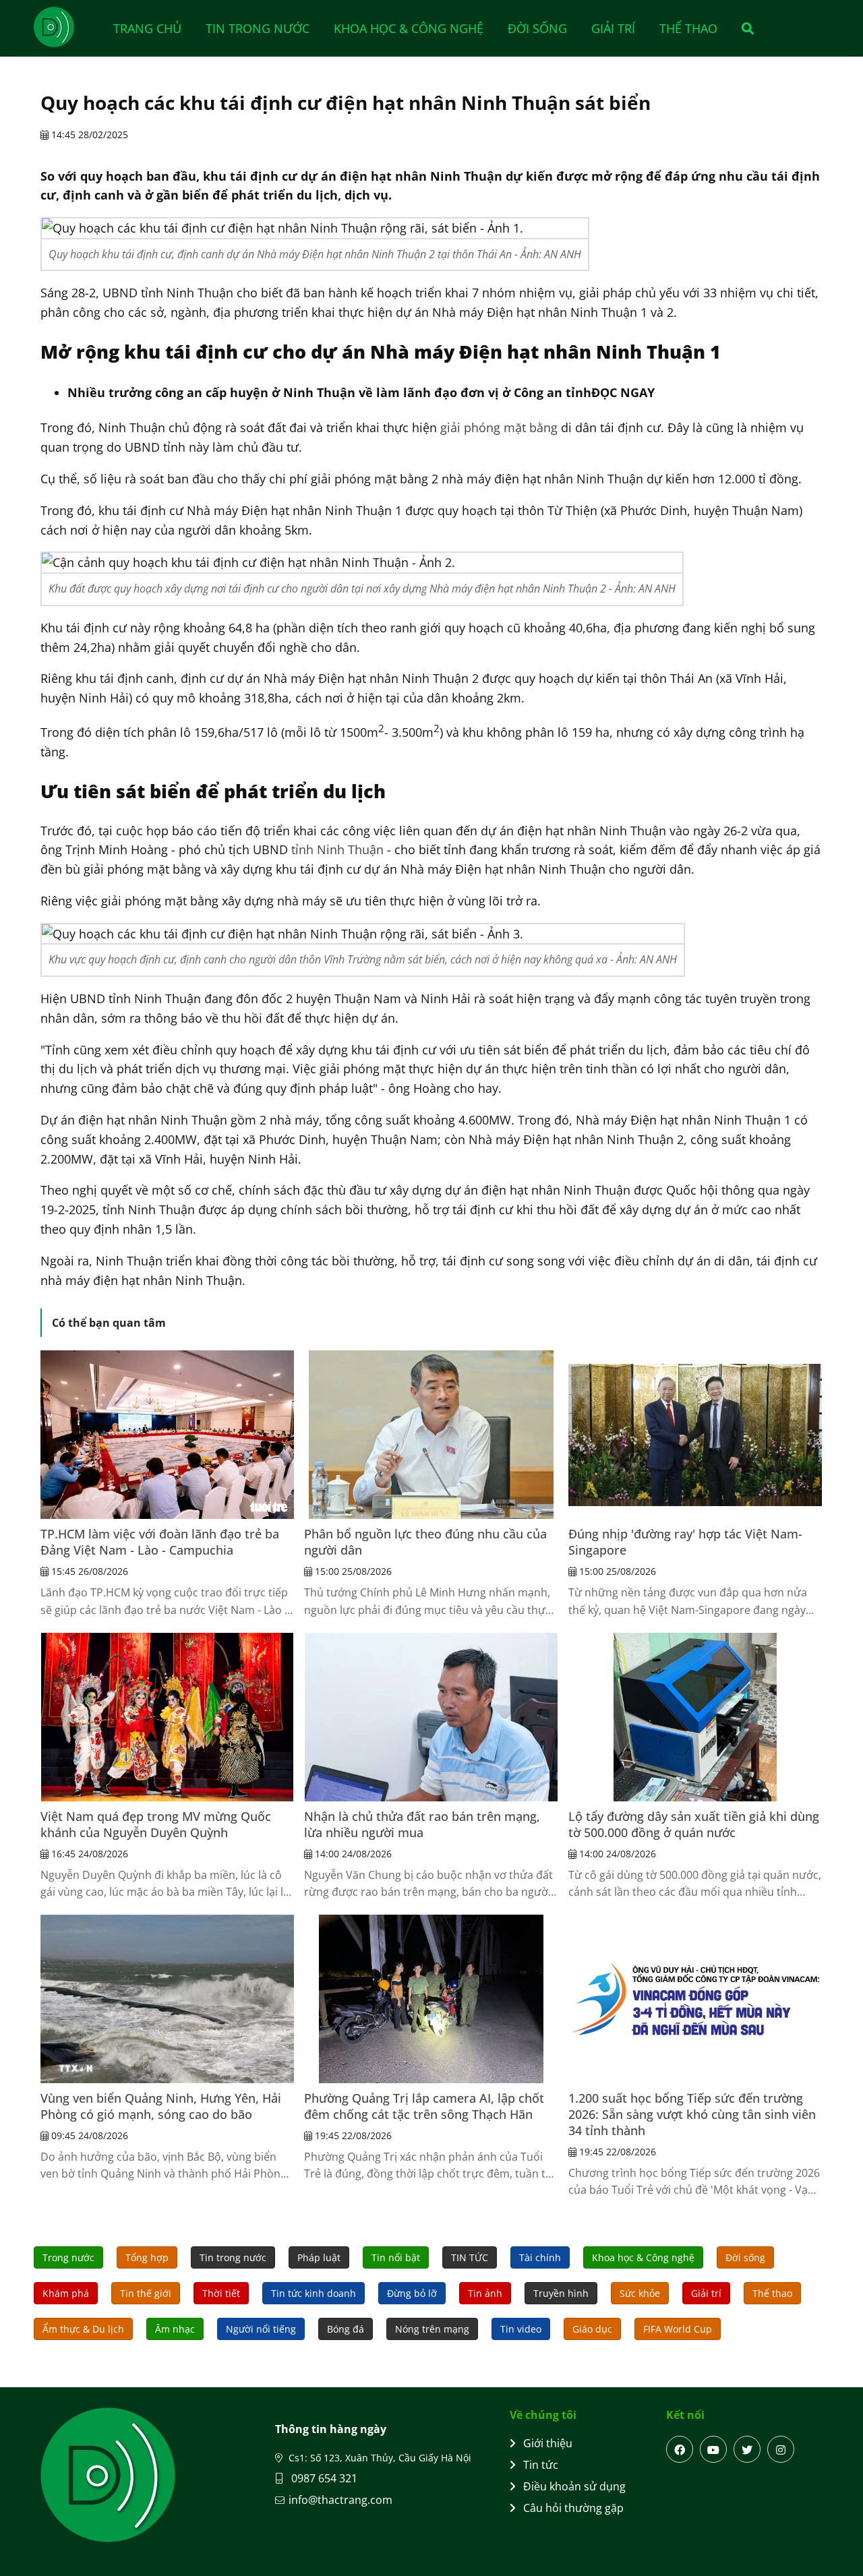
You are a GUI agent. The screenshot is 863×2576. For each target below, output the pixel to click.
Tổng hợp (147, 2257)
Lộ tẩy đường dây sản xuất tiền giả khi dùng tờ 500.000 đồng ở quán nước (694, 1824)
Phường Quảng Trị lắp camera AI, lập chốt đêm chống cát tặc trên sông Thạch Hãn (424, 2106)
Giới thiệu (548, 2443)
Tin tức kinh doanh (314, 2293)
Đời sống (537, 28)
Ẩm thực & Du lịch (83, 2329)
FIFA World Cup (678, 2329)
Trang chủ (147, 28)
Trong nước (68, 2257)
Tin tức (541, 2465)
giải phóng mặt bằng (499, 427)
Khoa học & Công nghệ (409, 28)
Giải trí (613, 28)
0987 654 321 (323, 2478)
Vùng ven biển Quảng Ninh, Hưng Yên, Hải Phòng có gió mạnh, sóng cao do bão (161, 2106)
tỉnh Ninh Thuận (337, 849)
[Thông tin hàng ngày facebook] (680, 2449)
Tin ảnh (485, 2293)
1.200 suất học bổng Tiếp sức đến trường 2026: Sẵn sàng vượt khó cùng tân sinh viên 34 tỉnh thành (692, 2114)
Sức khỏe (640, 2293)
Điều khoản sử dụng (574, 2486)
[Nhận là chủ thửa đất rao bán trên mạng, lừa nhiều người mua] (431, 1717)
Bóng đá (346, 2329)
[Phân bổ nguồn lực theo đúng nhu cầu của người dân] (431, 1435)
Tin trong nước (258, 28)
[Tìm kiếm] (743, 28)
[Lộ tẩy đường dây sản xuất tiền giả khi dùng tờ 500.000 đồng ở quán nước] (695, 1717)
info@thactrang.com (340, 2500)
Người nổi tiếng (261, 2329)
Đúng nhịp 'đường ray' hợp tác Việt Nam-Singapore (685, 1542)
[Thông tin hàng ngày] (67, 27)
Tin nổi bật (396, 2257)
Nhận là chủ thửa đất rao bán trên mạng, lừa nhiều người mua (422, 1824)
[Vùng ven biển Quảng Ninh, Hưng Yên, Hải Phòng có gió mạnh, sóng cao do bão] (167, 1999)
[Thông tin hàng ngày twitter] (747, 2449)
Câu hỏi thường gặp (573, 2508)
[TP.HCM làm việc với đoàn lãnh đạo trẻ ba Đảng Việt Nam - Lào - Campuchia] (167, 1435)
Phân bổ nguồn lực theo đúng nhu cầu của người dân (425, 1542)
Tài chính (540, 2257)
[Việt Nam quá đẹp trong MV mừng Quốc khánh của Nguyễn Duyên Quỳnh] (167, 1717)
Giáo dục (592, 2329)
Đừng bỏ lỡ (412, 2293)
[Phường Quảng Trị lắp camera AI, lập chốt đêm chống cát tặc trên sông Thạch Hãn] (431, 1999)
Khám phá (66, 2293)
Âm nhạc (175, 2329)
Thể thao (688, 28)
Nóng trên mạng (432, 2329)
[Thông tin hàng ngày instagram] (781, 2449)
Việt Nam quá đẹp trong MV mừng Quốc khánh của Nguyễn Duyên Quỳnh (156, 1824)
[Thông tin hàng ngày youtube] (713, 2449)
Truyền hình (561, 2293)
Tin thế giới (146, 2293)
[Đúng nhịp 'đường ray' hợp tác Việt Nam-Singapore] (695, 1435)
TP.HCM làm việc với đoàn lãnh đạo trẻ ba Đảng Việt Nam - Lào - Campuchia (160, 1542)
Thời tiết (221, 2293)
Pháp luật (319, 2257)
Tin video (521, 2329)
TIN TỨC (470, 2257)
